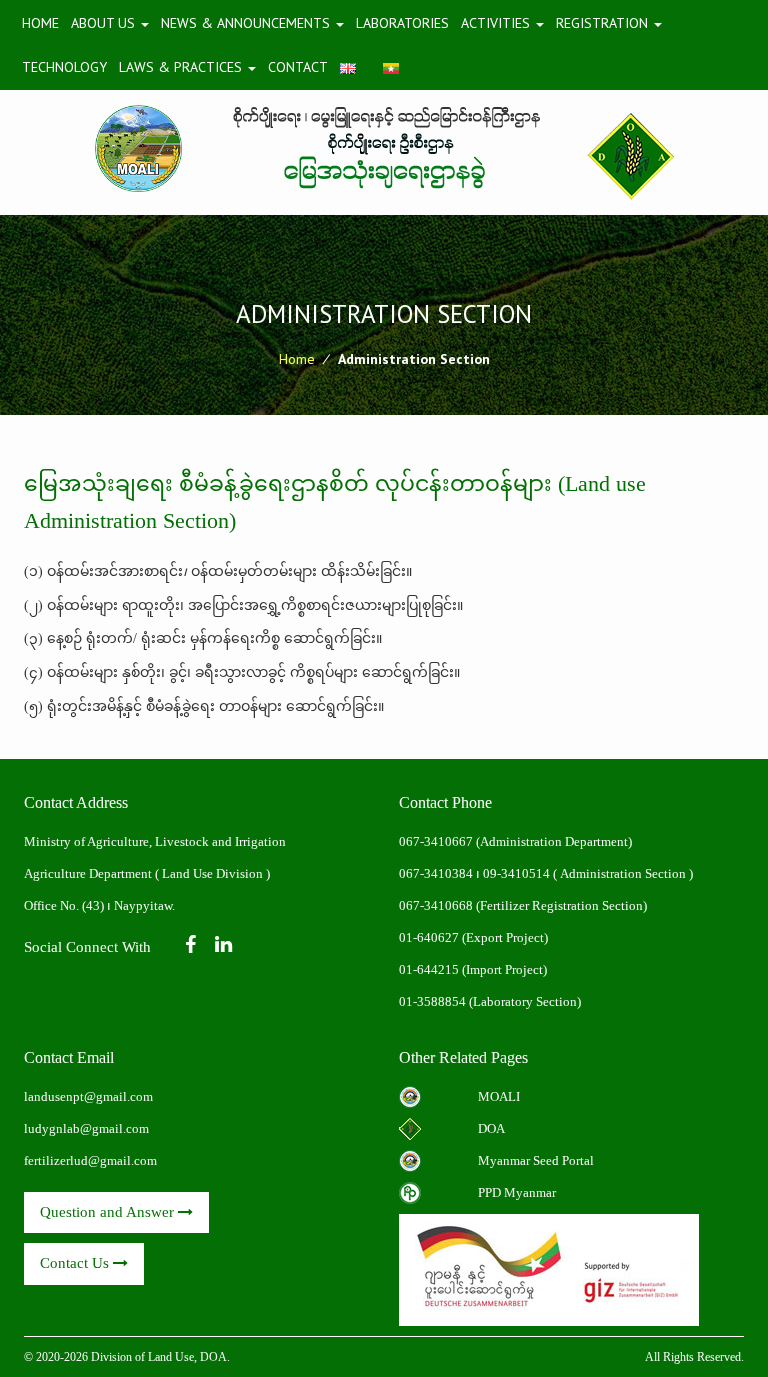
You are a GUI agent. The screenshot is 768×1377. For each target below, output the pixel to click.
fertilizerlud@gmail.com (90, 1160)
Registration (604, 23)
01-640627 (429, 937)
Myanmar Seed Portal (536, 1160)
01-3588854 (432, 1001)
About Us (105, 23)
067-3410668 (436, 905)
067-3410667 (437, 841)
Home (40, 23)
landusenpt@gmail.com (88, 1096)
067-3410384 (436, 873)
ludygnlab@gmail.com (86, 1128)
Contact (298, 67)
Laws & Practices (182, 67)
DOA (491, 1128)
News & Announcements (247, 23)
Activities (497, 23)
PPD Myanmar (517, 1192)
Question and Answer (109, 1212)
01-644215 (429, 969)
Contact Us (76, 1263)
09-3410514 (516, 873)
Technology (64, 67)
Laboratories (402, 23)
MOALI (499, 1096)
